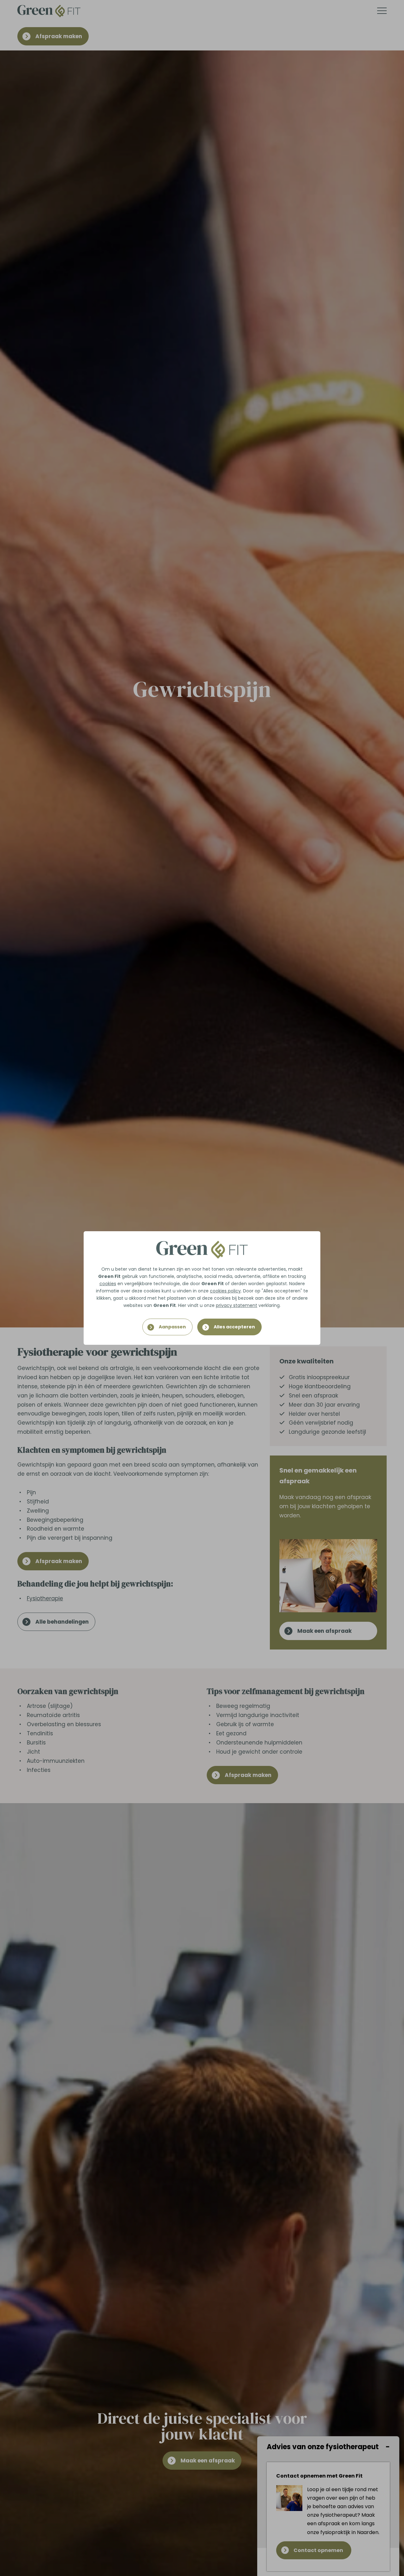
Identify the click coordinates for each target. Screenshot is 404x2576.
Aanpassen (172, 1327)
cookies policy (225, 1291)
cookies (108, 1284)
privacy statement (237, 1305)
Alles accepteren (234, 1327)
